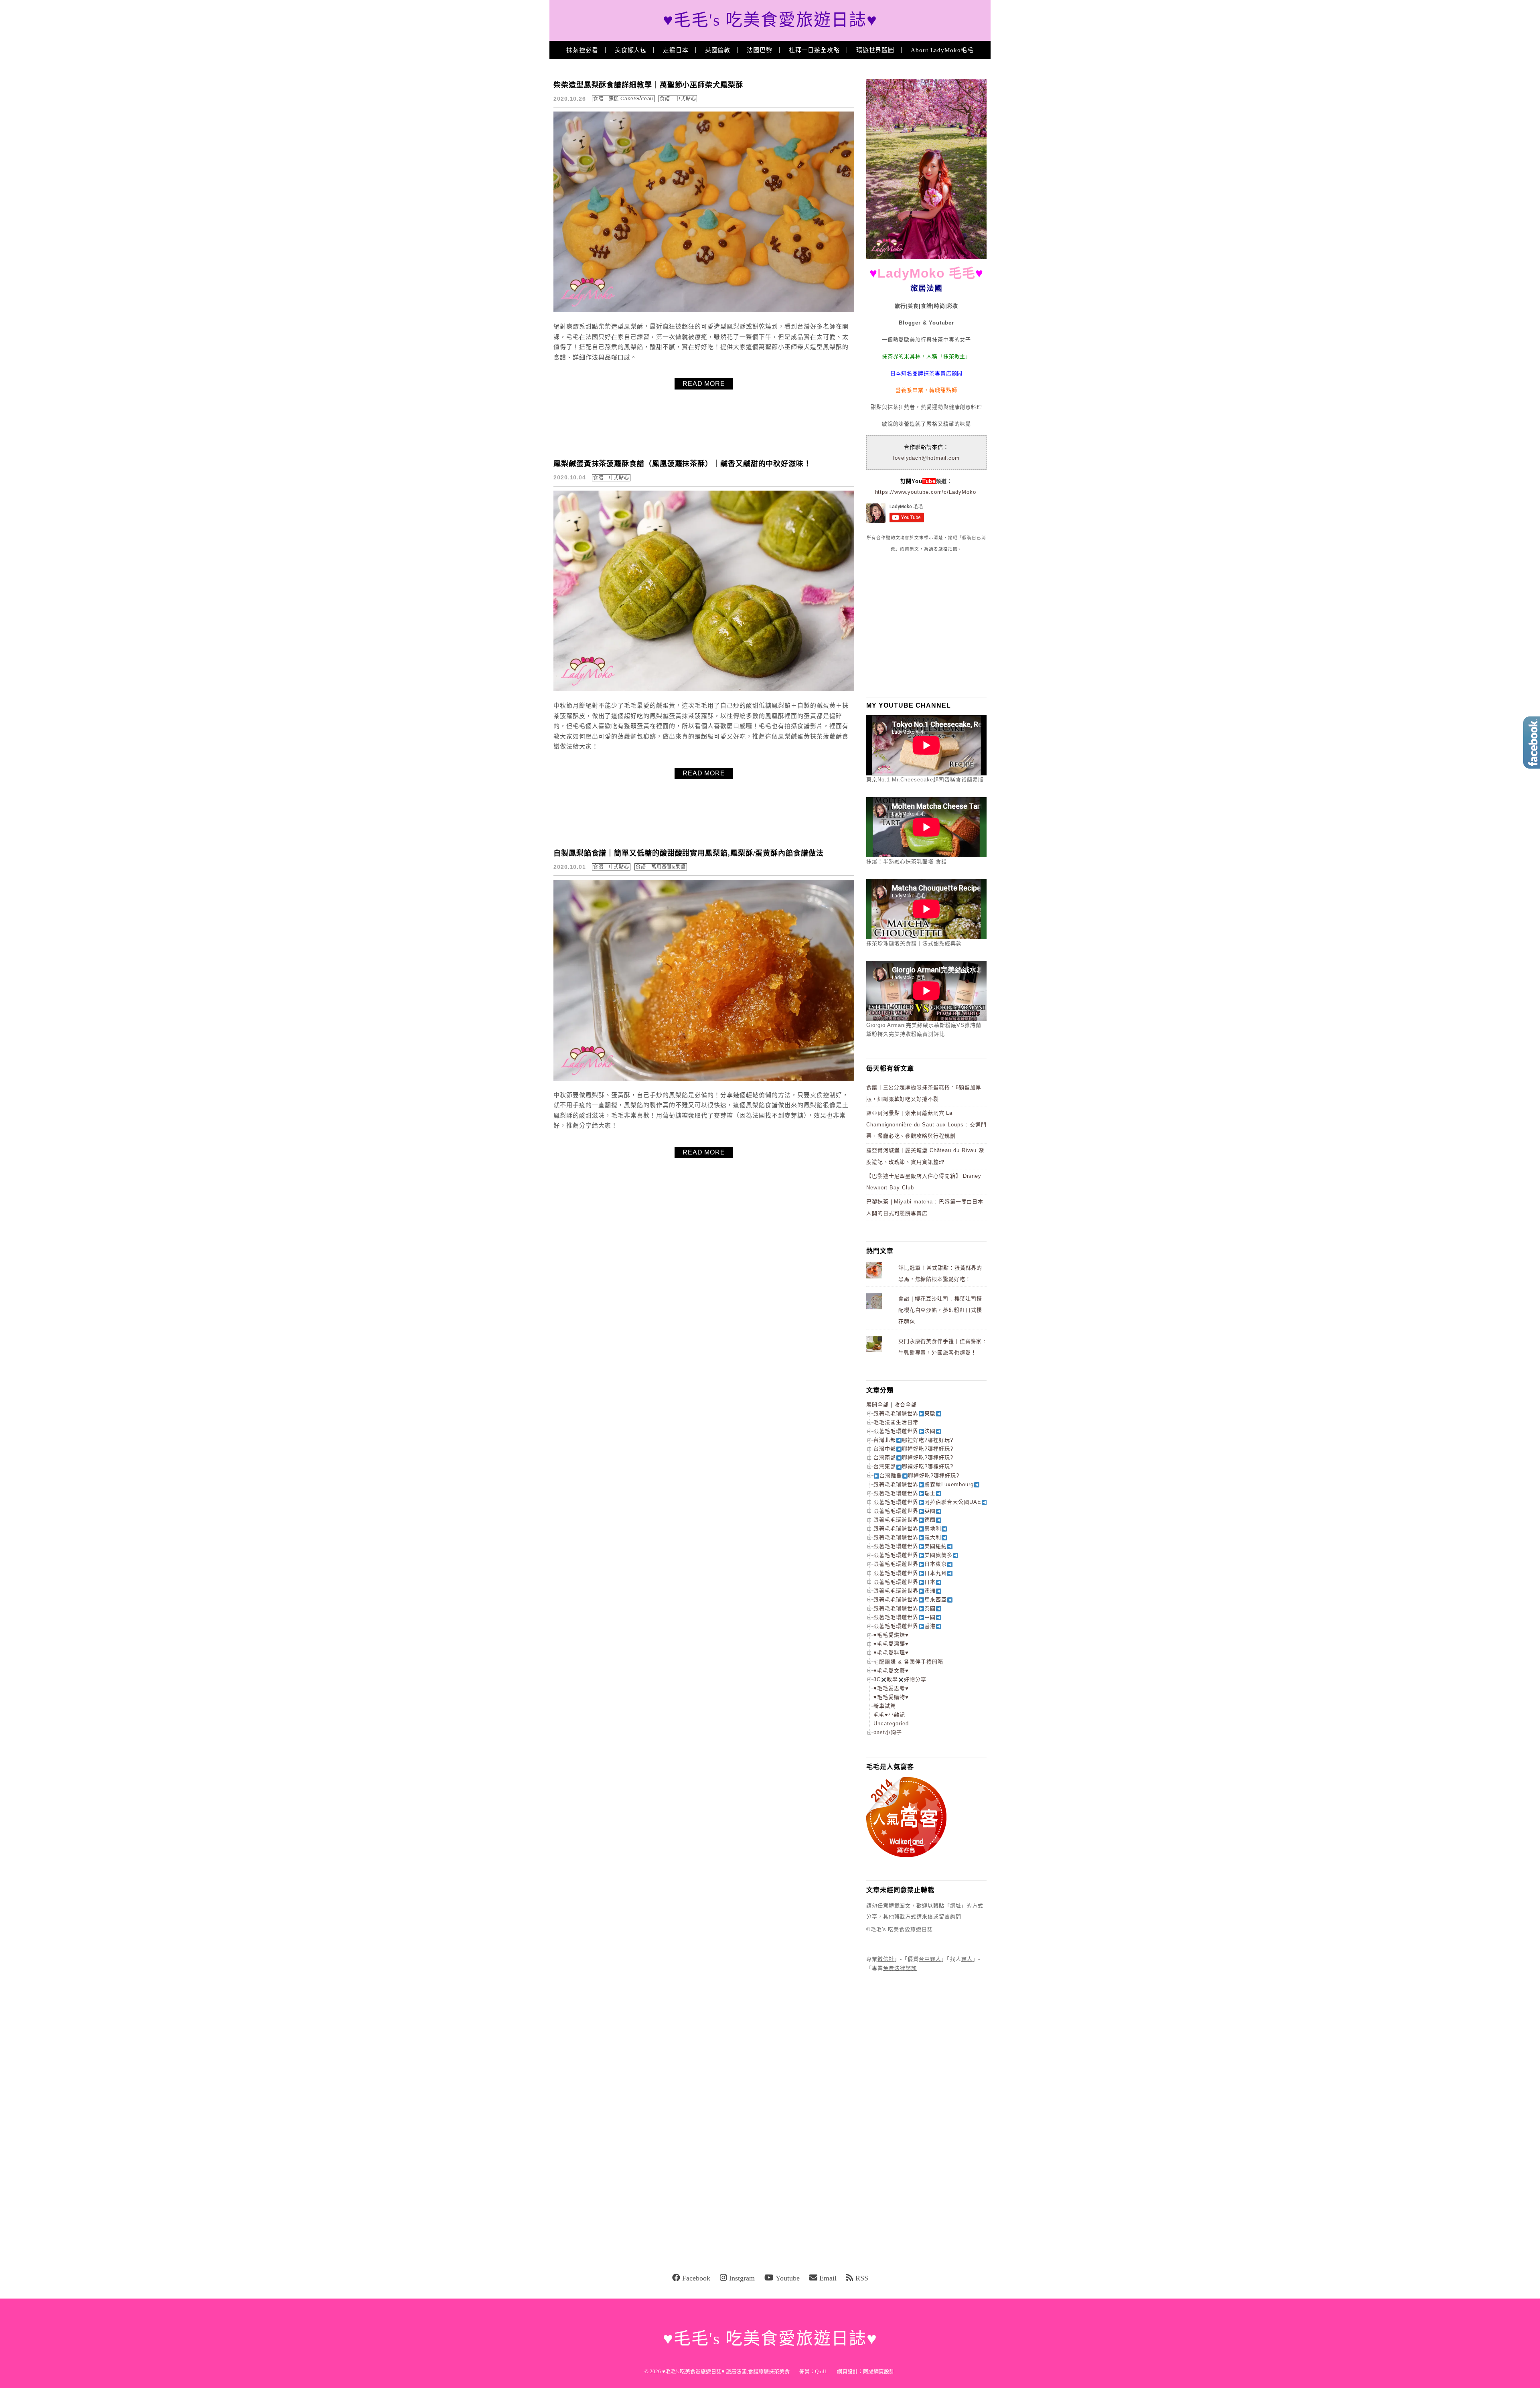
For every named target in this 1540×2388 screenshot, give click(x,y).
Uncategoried (891, 1724)
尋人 (967, 1959)
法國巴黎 (760, 50)
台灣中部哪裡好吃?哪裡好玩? (913, 1449)
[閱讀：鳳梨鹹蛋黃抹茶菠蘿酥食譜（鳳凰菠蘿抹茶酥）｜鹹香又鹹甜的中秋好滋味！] (704, 689)
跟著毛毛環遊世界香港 (905, 1626)
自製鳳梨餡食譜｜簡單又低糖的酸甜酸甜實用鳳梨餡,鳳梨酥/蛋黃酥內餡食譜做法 (689, 853)
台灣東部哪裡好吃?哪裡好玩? (913, 1466)
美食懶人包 (631, 50)
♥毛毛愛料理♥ (891, 1653)
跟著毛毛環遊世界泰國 (905, 1608)
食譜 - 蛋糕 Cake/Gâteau (623, 99)
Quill (821, 2371)
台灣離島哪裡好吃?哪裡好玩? (919, 1476)
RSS (862, 2278)
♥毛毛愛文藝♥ (891, 1671)
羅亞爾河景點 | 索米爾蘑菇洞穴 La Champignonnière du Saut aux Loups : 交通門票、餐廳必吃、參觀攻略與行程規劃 (926, 1124)
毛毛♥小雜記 (889, 1715)
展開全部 (877, 1405)
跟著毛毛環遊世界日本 (905, 1582)
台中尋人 (930, 1959)
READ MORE (704, 384)
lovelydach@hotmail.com (926, 458)
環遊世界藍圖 (875, 50)
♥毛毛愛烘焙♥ (891, 1635)
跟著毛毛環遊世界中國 (905, 1617)
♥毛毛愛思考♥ (891, 1688)
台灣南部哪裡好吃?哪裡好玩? (913, 1458)
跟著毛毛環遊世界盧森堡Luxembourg (924, 1484)
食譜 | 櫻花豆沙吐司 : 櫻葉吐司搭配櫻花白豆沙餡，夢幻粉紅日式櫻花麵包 (940, 1310)
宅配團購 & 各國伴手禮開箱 (908, 1662)
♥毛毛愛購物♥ (891, 1697)
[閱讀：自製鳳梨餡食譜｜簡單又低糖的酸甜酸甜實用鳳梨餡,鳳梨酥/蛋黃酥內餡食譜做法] (704, 1079)
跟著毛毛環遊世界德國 (905, 1520)
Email (828, 2278)
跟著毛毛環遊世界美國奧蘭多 (913, 1555)
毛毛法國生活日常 (896, 1422)
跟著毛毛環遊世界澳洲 (905, 1591)
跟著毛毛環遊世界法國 (905, 1431)
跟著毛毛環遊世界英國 (905, 1511)
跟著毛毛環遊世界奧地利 (907, 1529)
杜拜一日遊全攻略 (814, 50)
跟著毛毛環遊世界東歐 (905, 1413)
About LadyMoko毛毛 (942, 50)
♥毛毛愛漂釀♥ (891, 1644)
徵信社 (886, 1959)
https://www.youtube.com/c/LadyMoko (926, 492)
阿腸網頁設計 (879, 2371)
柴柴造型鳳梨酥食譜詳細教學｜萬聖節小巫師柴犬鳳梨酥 (648, 85)
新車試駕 (885, 1706)
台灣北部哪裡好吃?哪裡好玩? (913, 1440)
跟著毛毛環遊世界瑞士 (905, 1493)
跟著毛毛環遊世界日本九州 (910, 1573)
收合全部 (906, 1405)
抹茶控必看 (582, 50)
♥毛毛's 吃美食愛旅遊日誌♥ (770, 20)
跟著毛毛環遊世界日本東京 (910, 1564)
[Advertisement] (926, 625)
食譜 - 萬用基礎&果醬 (661, 867)
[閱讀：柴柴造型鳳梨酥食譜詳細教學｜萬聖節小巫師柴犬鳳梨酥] (704, 310)
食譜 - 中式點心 (678, 99)
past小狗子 (888, 1732)
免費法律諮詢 (900, 1968)
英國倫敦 (718, 50)
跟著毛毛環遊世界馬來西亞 (910, 1600)
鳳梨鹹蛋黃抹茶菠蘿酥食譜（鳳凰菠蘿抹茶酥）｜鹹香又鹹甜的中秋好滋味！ (682, 464)
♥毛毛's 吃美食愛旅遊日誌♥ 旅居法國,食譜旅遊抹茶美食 (726, 2371)
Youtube (788, 2278)
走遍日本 (676, 50)
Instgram (742, 2278)
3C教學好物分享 (900, 1679)
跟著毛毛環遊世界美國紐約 (910, 1546)
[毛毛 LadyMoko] (926, 257)
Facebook (696, 2278)
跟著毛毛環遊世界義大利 (907, 1537)
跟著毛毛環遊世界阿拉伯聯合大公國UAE (927, 1502)
